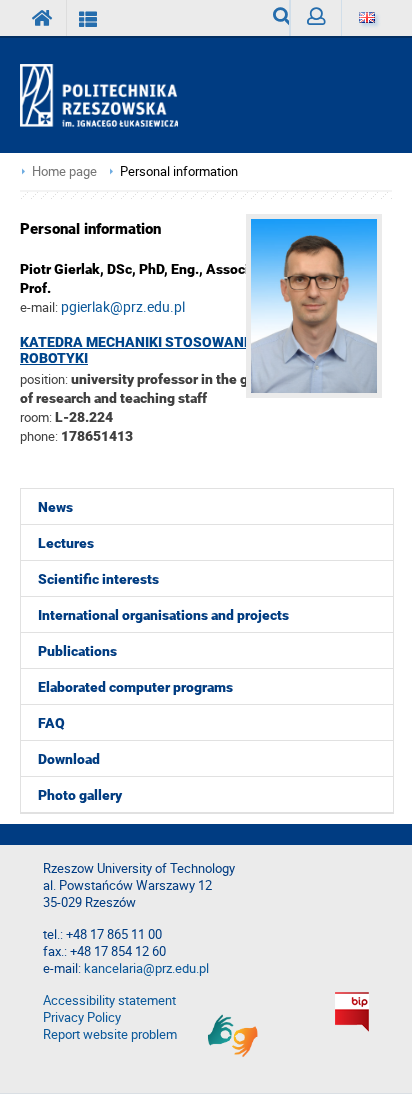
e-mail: (39, 307)
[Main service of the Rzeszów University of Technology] (43, 18)
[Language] (366, 18)
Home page (64, 171)
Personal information (179, 171)
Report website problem (110, 1034)
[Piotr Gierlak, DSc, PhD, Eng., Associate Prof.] (319, 392)
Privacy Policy (82, 1017)
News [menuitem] (55, 507)
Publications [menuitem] (77, 651)
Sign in (315, 18)
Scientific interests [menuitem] (98, 579)
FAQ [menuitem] (51, 723)
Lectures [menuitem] (66, 543)
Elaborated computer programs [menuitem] (135, 687)
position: (44, 379)
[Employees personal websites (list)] (88, 18)
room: (37, 417)
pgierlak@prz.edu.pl (123, 306)
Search (273, 18)
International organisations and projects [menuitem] (163, 615)
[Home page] (107, 96)
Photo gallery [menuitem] (80, 795)
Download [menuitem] (69, 759)
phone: (39, 436)
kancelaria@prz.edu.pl (146, 968)
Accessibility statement (109, 1000)
